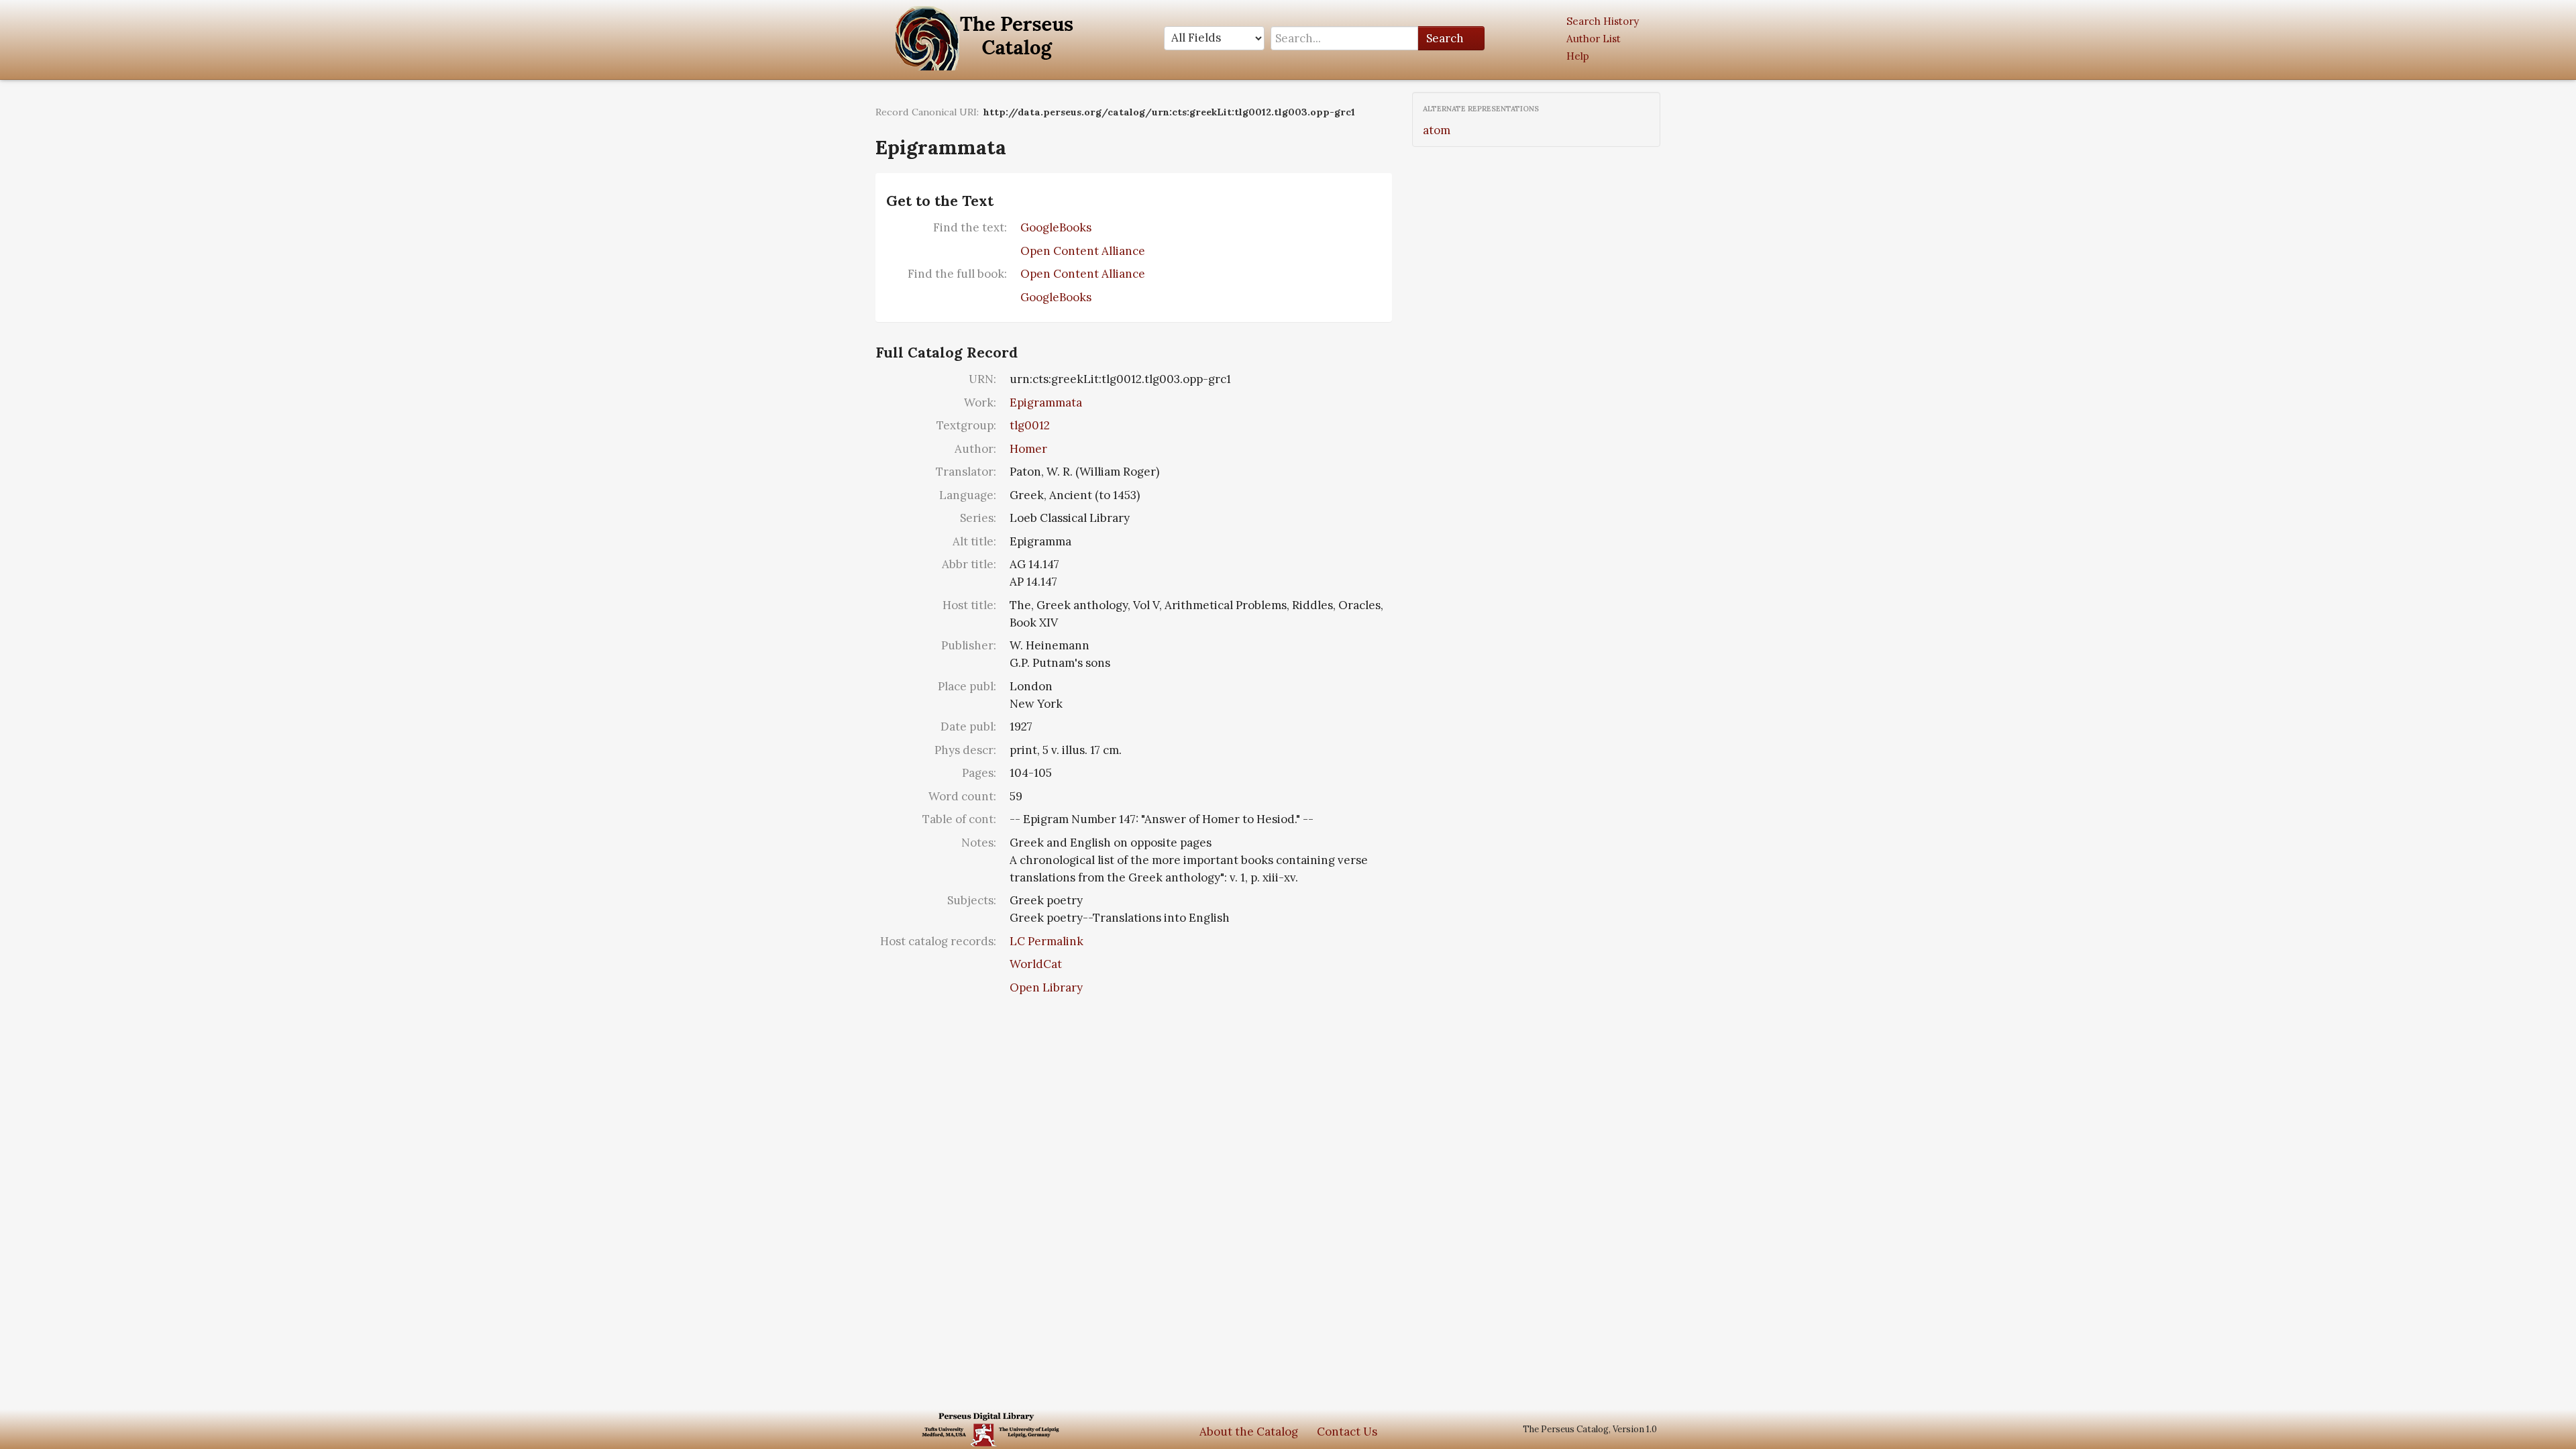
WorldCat (1036, 964)
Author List (1594, 39)
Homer (1028, 449)
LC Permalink (1046, 941)
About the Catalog (1249, 1432)
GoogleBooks (1056, 227)
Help (1578, 56)
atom (1437, 130)
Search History (1603, 21)
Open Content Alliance (1083, 251)
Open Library (1046, 987)
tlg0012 (1030, 425)
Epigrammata (1046, 402)
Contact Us (1347, 1432)
